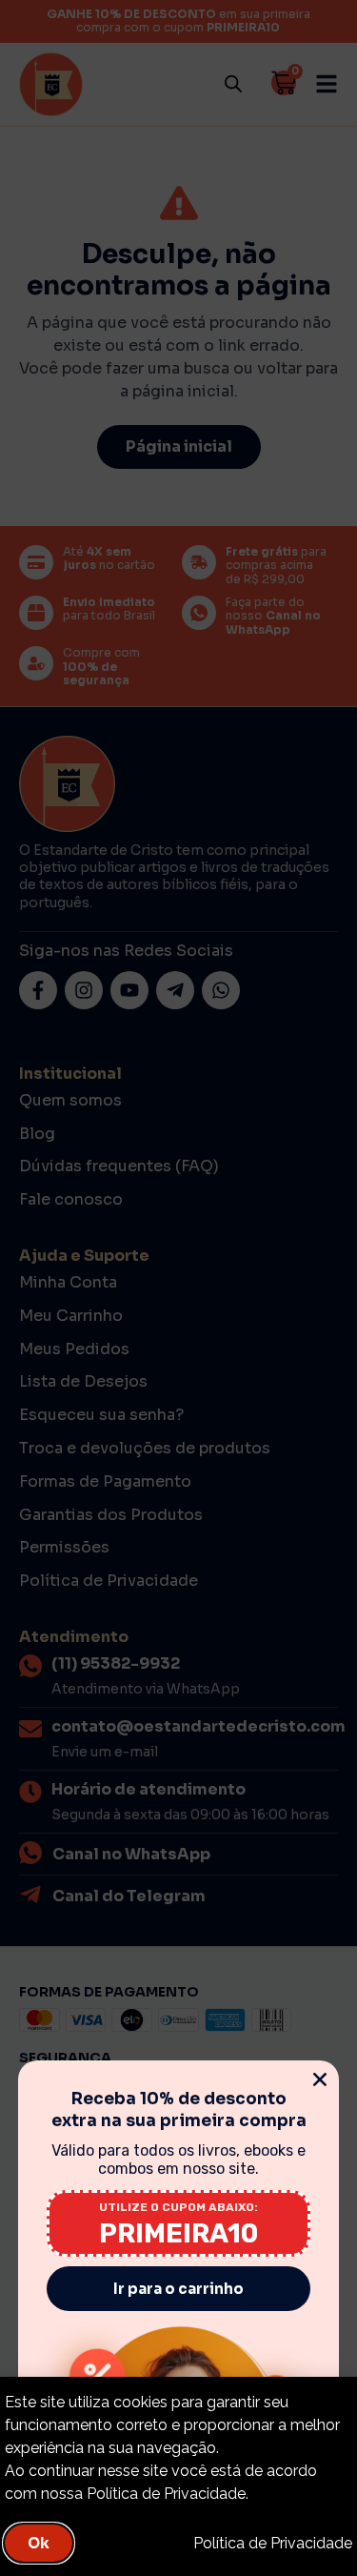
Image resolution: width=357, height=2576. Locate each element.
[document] (178, 1288)
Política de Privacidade (273, 2543)
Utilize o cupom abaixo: (178, 2207)
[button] (320, 2079)
